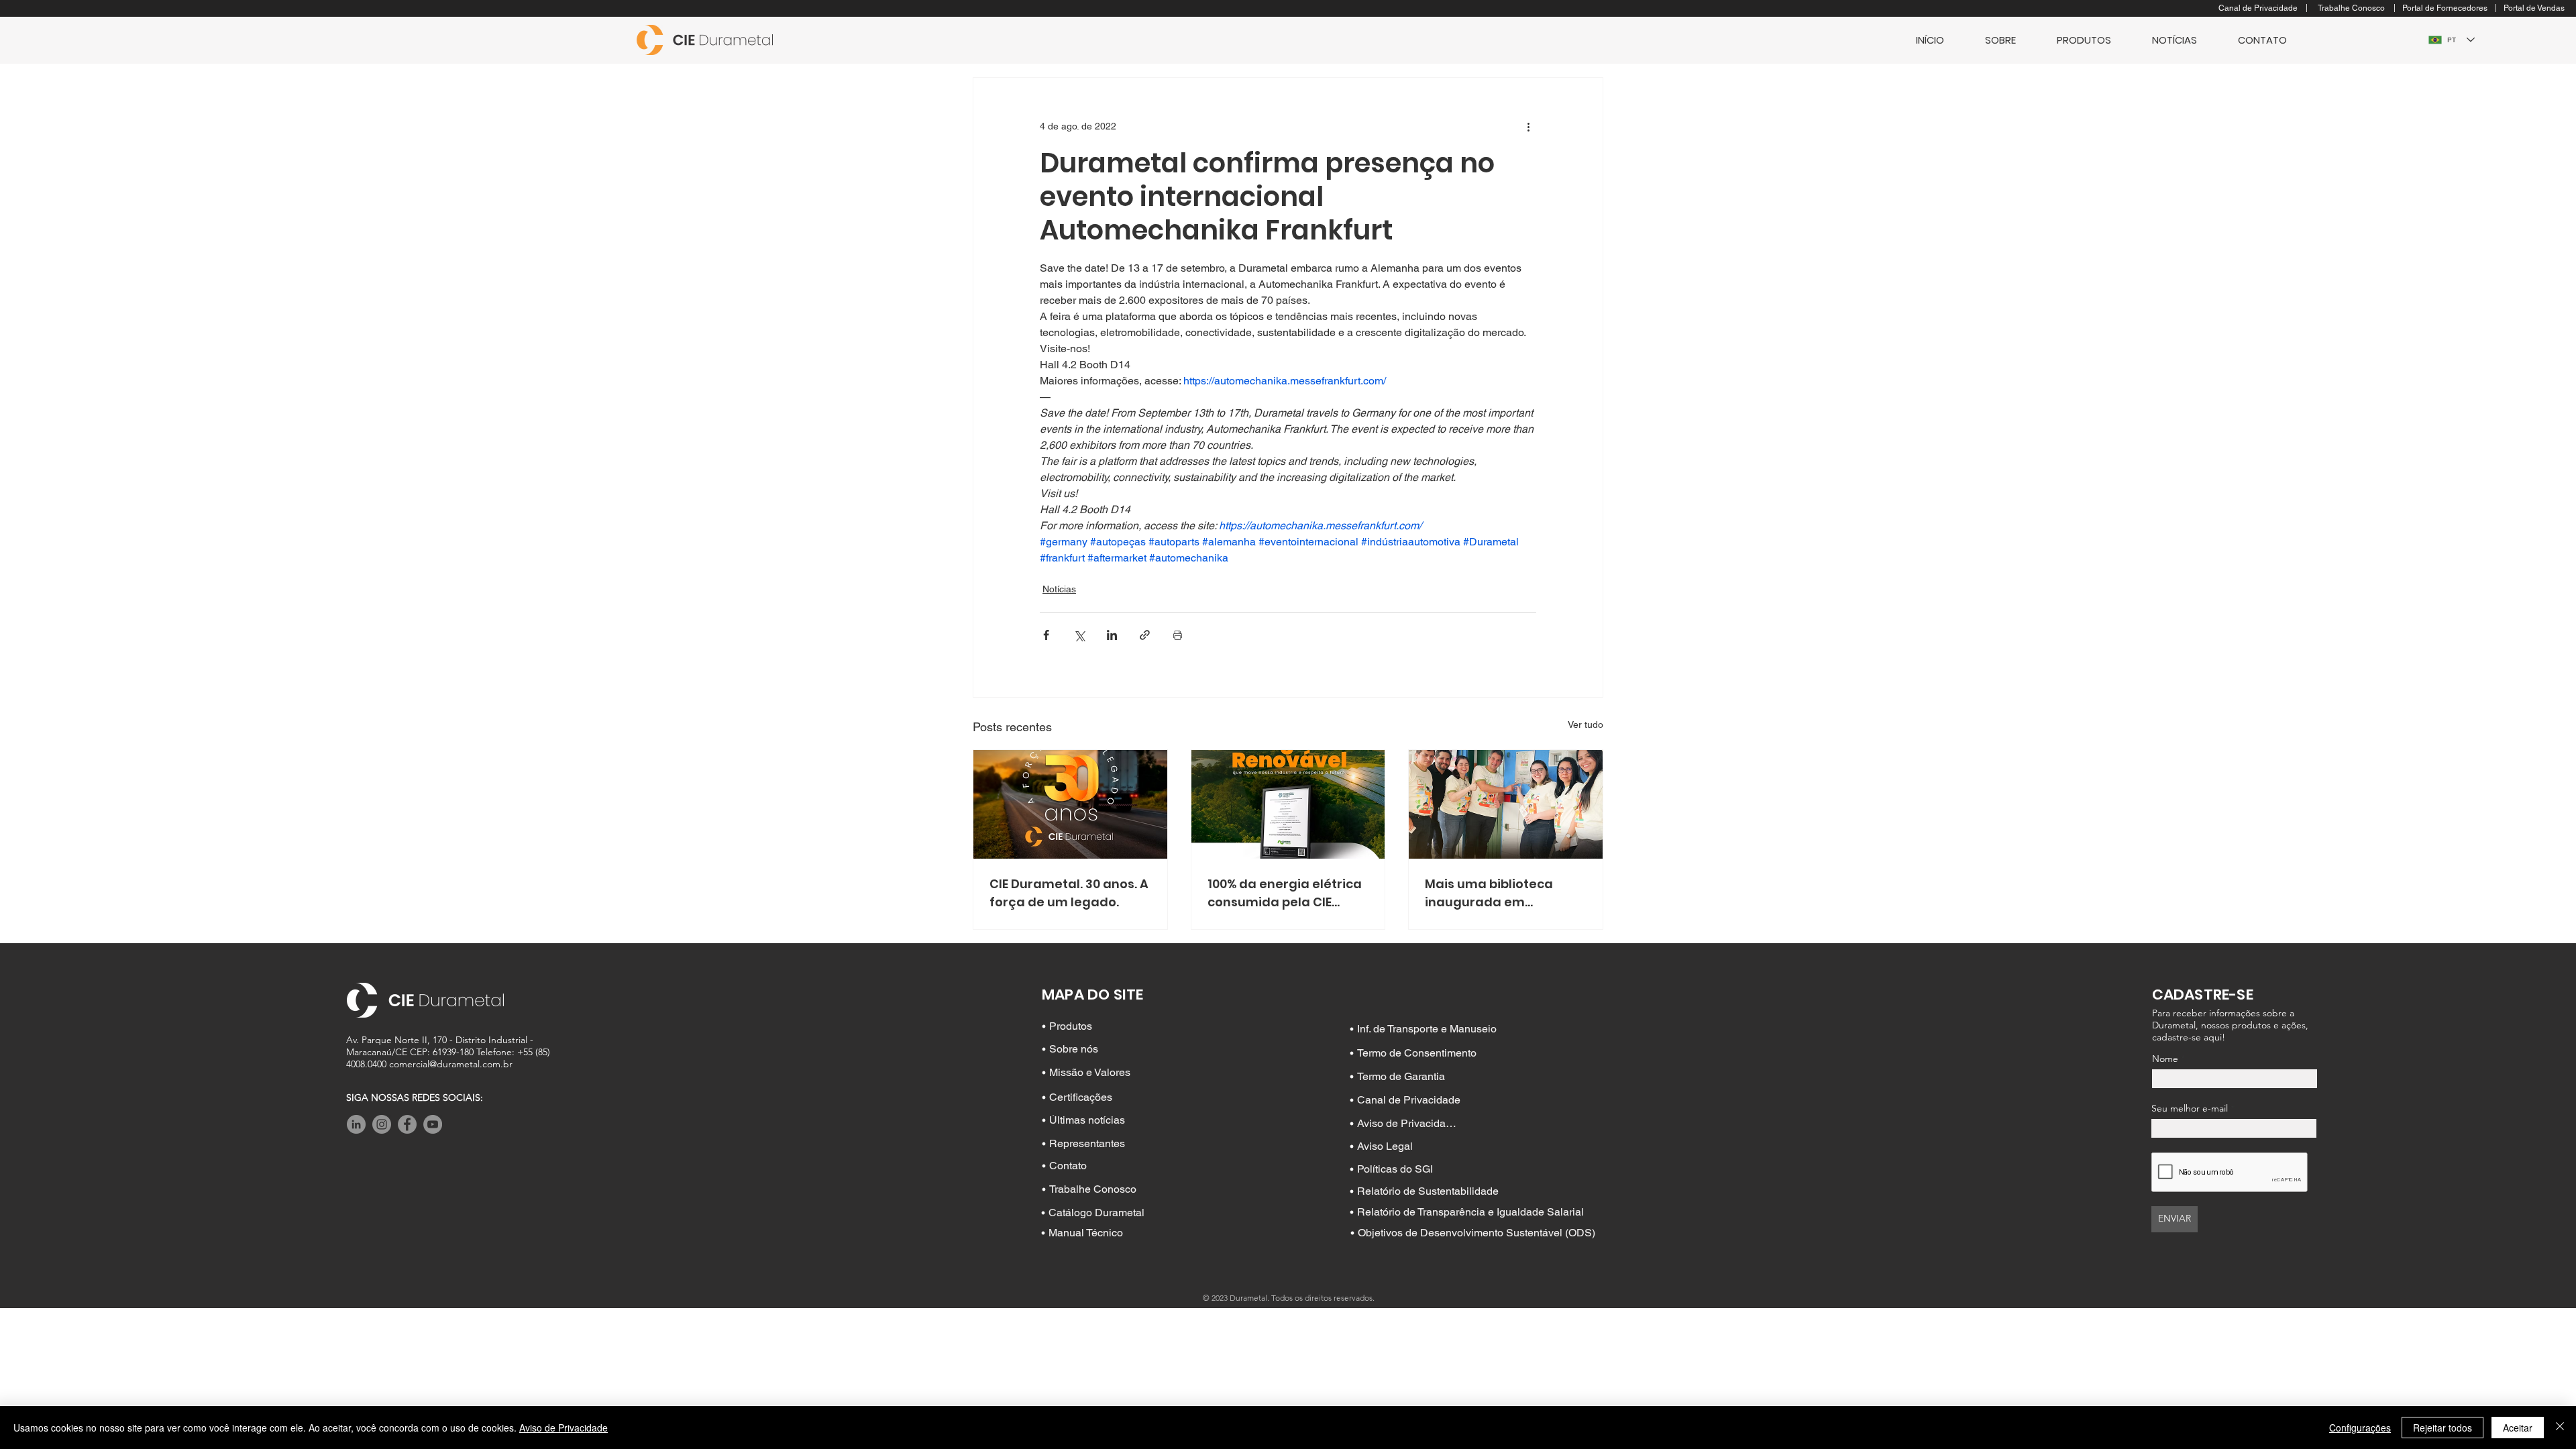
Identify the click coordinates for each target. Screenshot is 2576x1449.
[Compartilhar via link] (1145, 635)
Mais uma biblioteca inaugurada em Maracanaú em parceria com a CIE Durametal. (1503, 893)
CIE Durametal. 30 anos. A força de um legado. (1069, 893)
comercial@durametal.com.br (451, 1064)
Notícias (1059, 589)
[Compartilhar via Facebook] (1046, 635)
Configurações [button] (2360, 1428)
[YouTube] (433, 1124)
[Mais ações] (1528, 126)
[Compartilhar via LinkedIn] (1112, 635)
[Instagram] (382, 1124)
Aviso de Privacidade (563, 1428)
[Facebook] (407, 1124)
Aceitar (2518, 1428)
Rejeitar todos (2443, 1428)
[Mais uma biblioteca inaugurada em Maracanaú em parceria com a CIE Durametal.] (1506, 804)
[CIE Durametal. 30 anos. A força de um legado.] (1070, 804)
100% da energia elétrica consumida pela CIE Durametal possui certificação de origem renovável (1285, 893)
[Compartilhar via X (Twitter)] (1079, 635)
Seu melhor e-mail (2190, 1108)
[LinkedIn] (356, 1124)
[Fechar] (2560, 1428)
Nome (2165, 1059)
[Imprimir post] (1178, 635)
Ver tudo (1586, 724)
